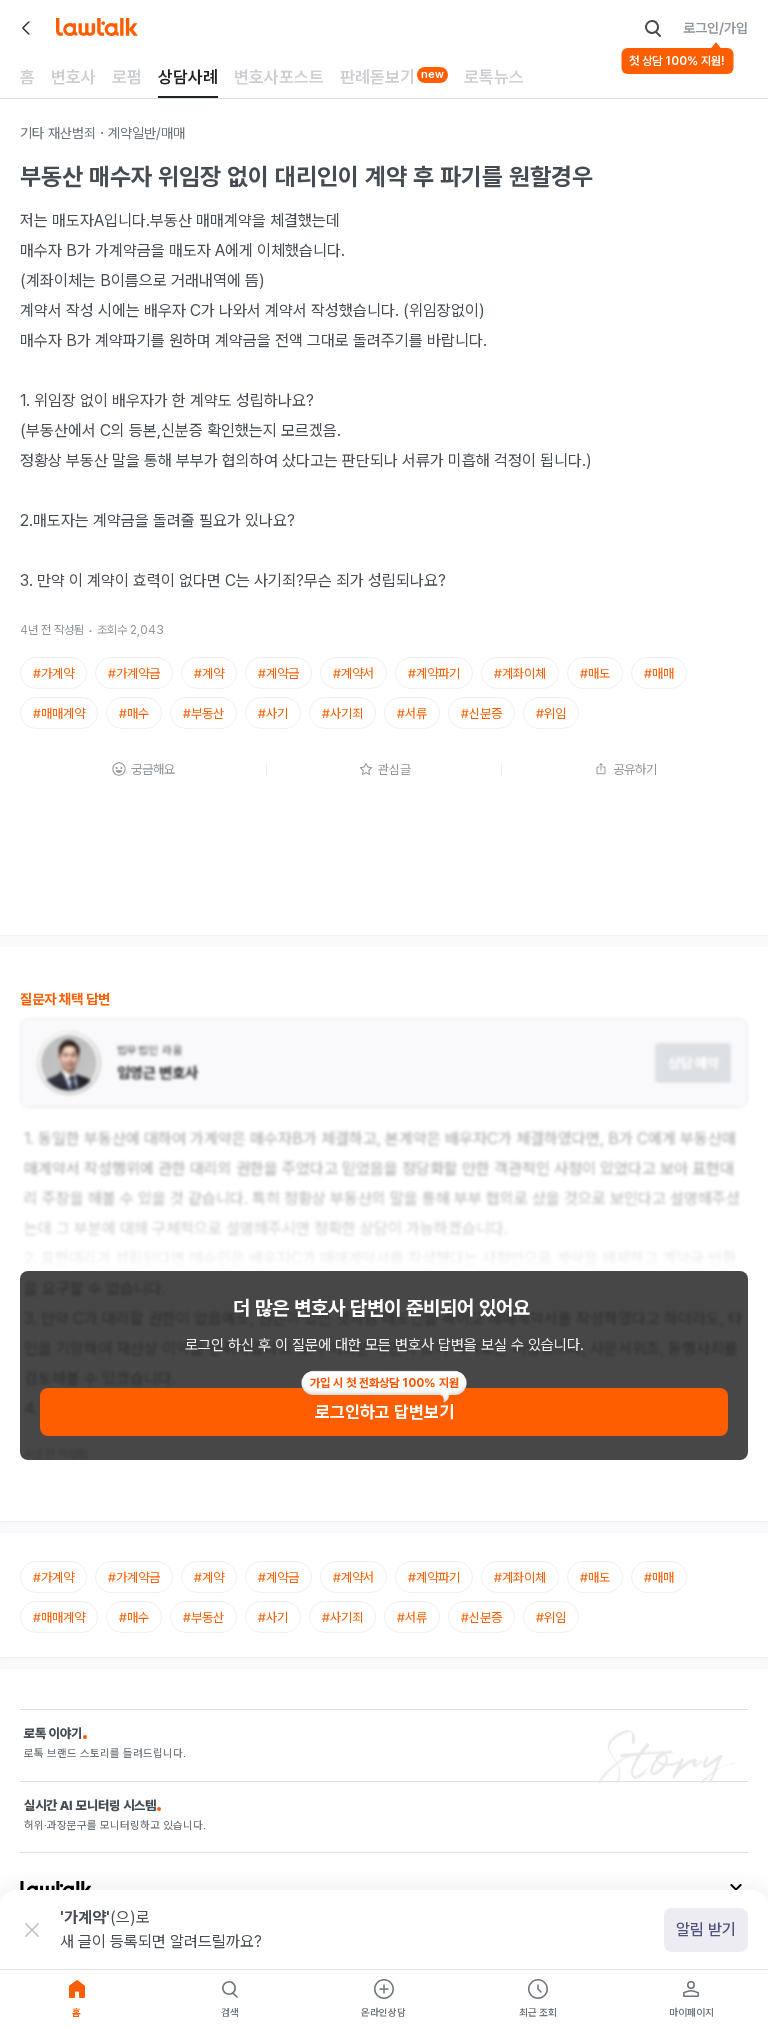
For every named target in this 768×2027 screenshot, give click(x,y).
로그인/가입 (715, 28)
